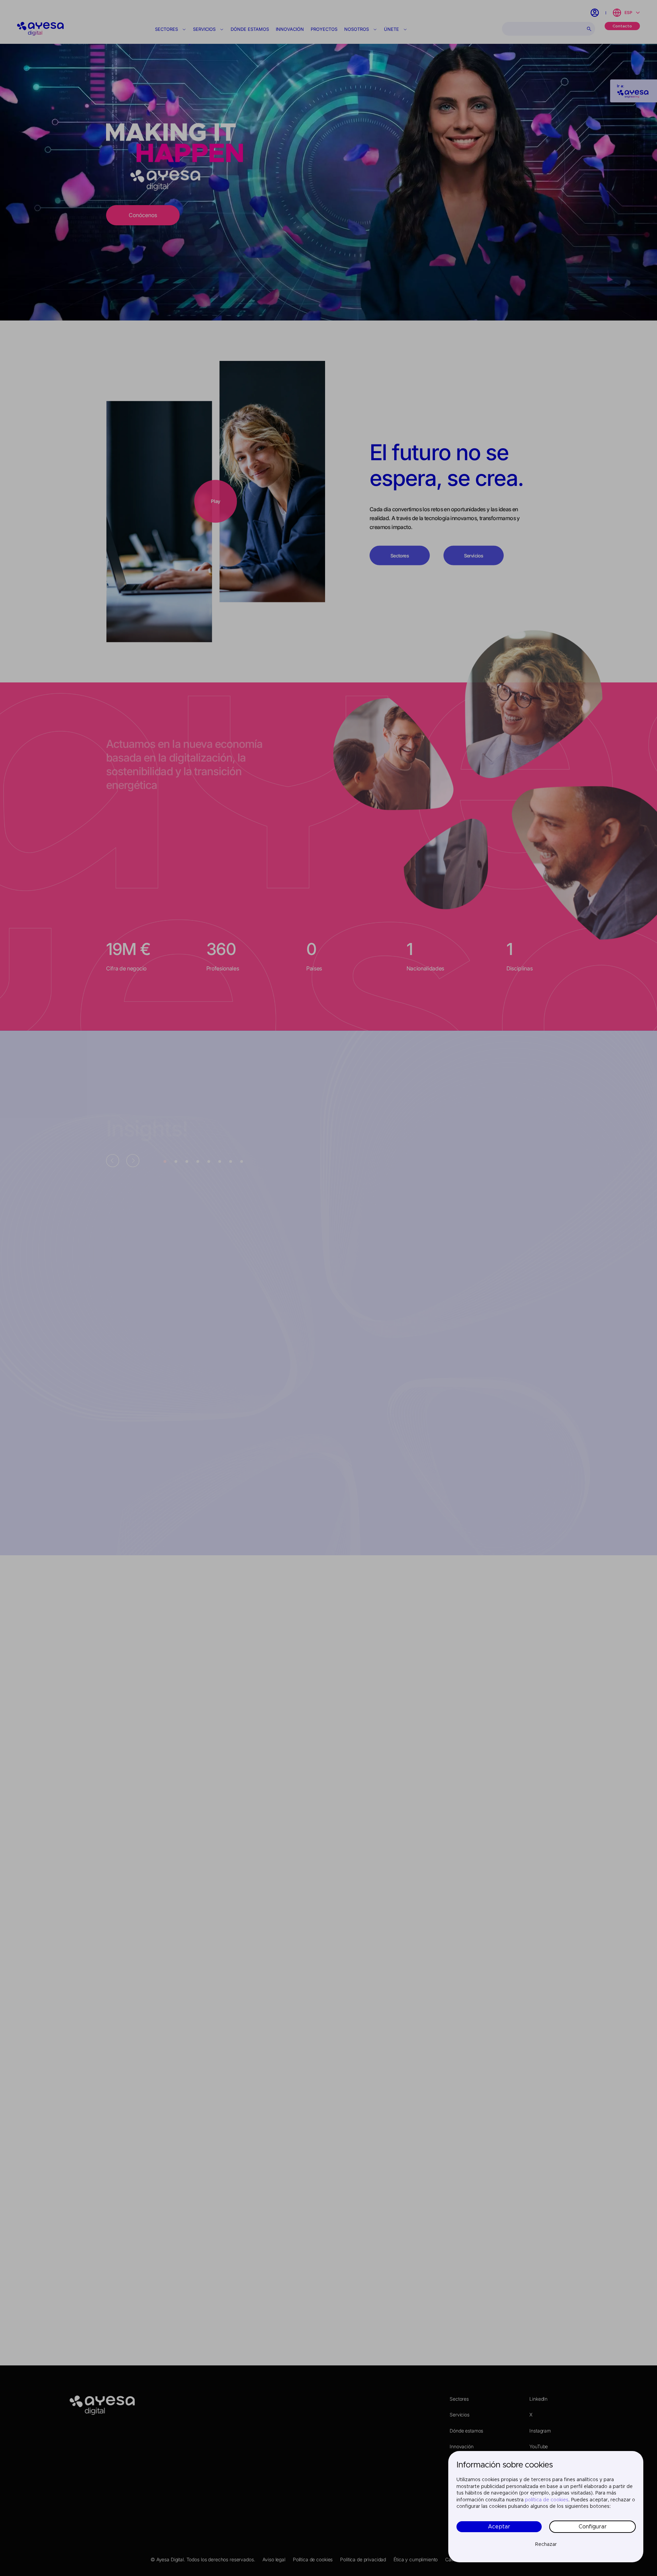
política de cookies (547, 2500)
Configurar (593, 2527)
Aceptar (499, 2527)
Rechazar (546, 2544)
